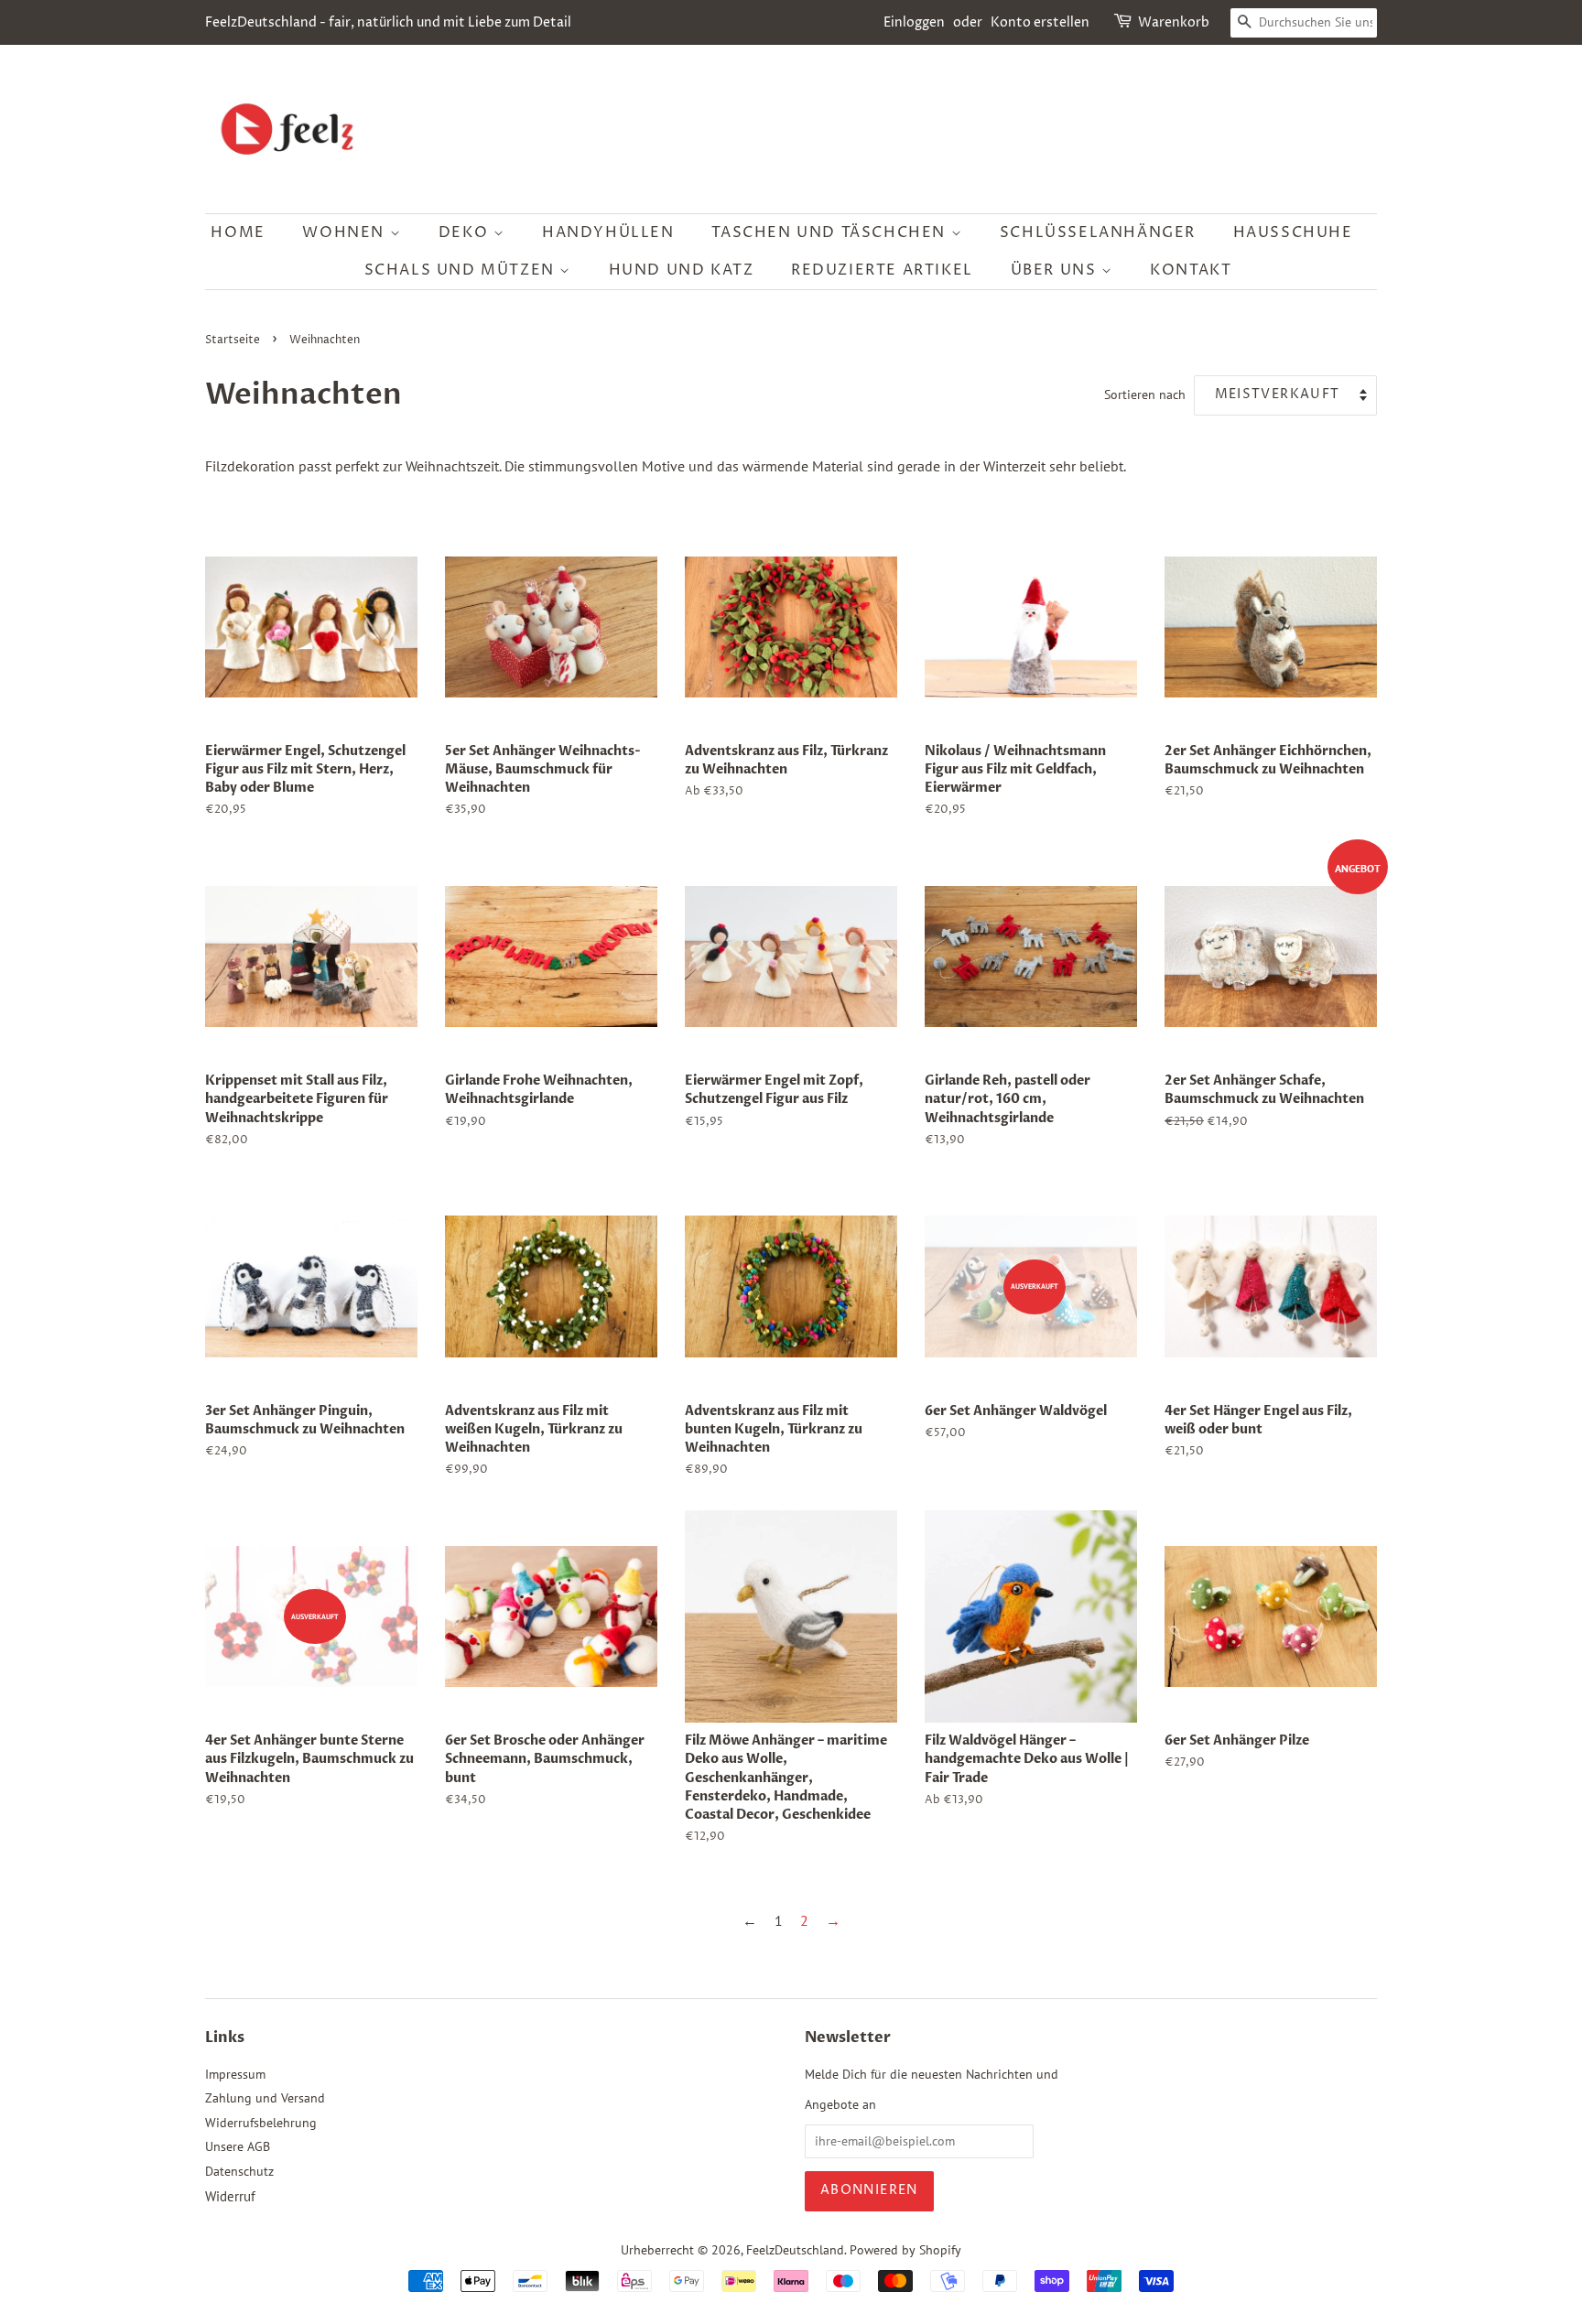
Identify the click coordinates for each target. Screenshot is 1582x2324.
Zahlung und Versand (265, 2098)
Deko (466, 232)
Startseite (233, 340)
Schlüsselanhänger (1098, 232)
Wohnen (346, 232)
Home (238, 232)
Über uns (1056, 270)
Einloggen (914, 22)
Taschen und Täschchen (831, 232)
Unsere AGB (238, 2146)
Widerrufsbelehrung (261, 2123)
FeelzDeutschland (795, 2250)
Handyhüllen (608, 232)
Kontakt (1191, 270)
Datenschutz (239, 2171)
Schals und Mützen (462, 270)
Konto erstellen (1040, 22)
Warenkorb (1174, 22)
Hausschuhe (1293, 232)
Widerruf (230, 2196)
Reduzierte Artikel (882, 270)
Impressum (235, 2074)
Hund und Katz (682, 270)
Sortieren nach (1145, 394)
